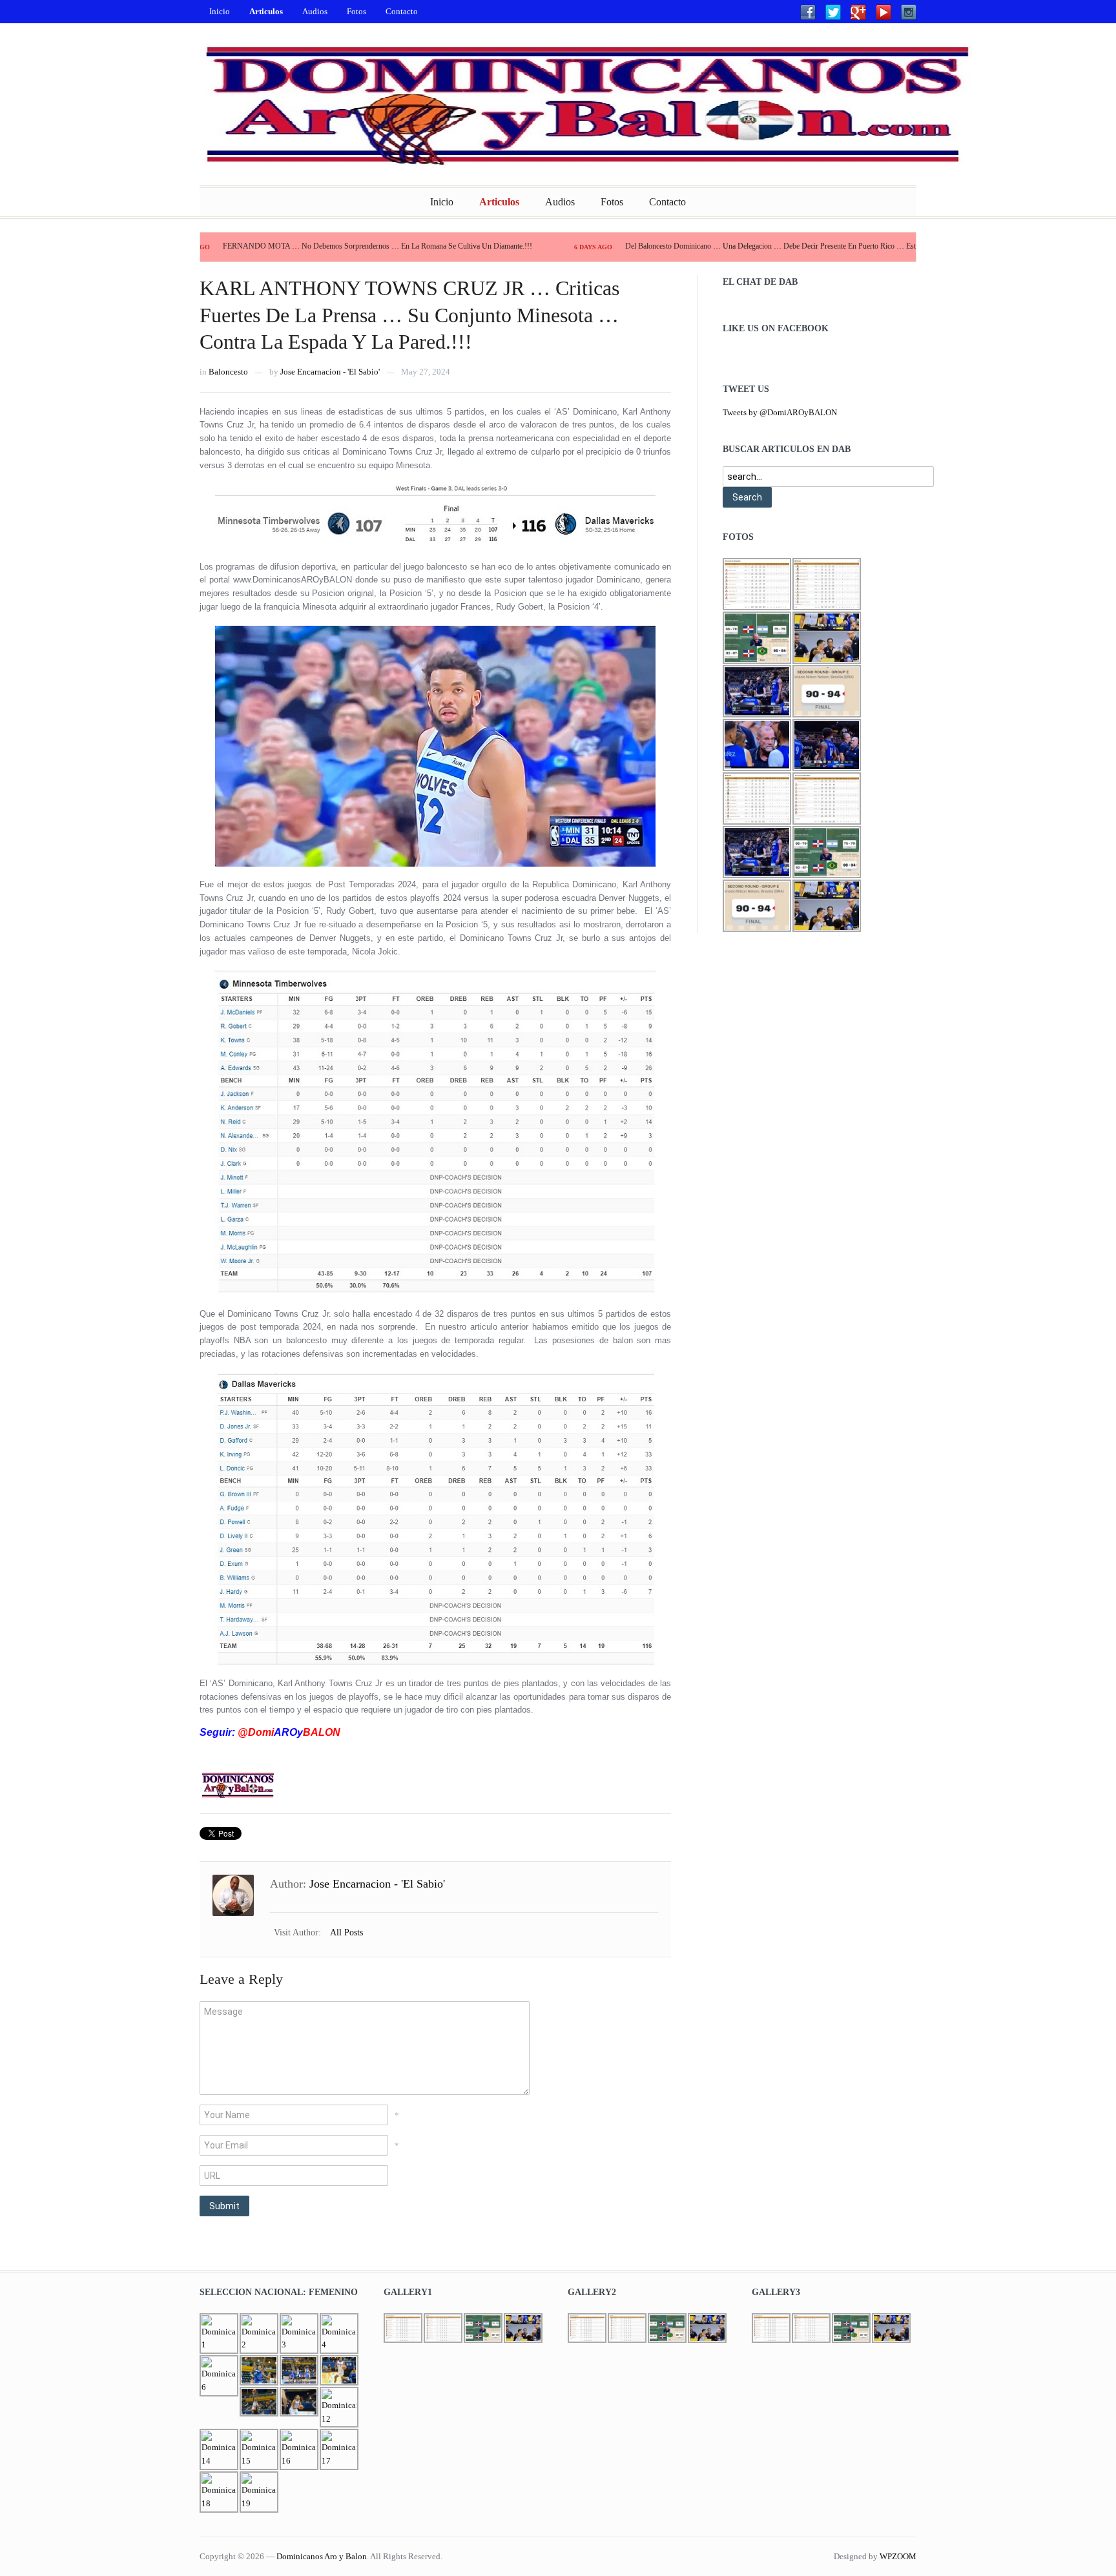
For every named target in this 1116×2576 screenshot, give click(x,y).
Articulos (266, 11)
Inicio (220, 11)
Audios (315, 11)
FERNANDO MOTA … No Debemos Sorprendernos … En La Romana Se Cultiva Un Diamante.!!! (288, 246)
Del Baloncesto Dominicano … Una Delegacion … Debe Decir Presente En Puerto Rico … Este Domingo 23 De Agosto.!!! (725, 246)
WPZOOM (898, 2556)
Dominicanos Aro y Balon (322, 2556)
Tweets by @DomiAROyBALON (780, 412)
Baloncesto (228, 372)
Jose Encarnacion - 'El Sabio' (330, 372)
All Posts (346, 1932)
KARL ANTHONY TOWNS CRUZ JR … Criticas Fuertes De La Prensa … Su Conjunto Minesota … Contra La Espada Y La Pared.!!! (409, 315)
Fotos (356, 11)
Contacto (402, 11)
